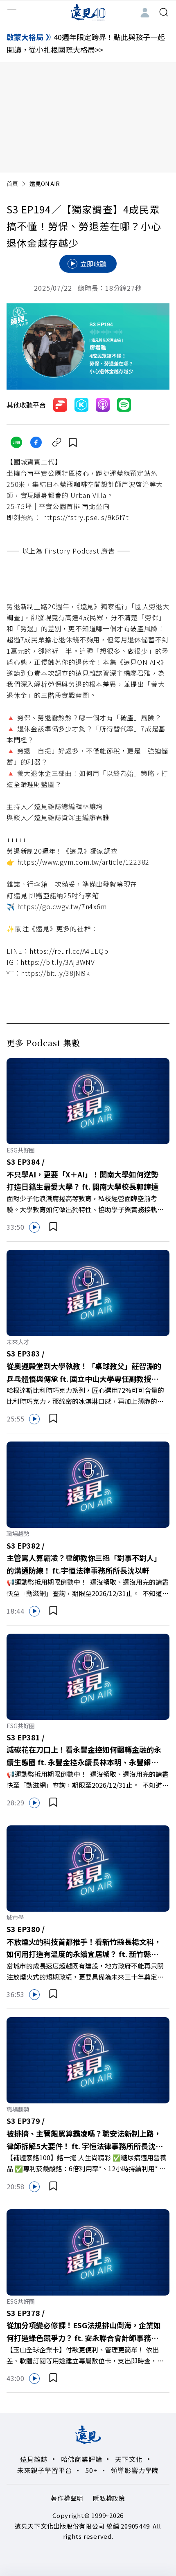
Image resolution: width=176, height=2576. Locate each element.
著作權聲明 (67, 2498)
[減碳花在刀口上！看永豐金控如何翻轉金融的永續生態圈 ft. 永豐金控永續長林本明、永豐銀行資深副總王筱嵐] (88, 1676)
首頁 (12, 184)
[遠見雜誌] (88, 12)
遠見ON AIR (45, 184)
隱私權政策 (109, 2498)
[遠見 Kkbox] (81, 405)
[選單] (12, 12)
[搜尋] (164, 12)
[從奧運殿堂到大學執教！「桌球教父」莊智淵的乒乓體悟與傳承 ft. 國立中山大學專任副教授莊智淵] (88, 1292)
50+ (91, 2470)
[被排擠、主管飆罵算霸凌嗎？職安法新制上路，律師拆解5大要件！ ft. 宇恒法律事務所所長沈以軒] (88, 2059)
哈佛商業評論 (82, 2459)
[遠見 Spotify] (124, 405)
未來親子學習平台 (45, 2470)
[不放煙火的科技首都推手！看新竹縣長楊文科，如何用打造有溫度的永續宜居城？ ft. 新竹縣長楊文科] (88, 1868)
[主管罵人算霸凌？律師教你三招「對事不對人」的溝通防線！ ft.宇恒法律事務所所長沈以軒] (88, 1484)
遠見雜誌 (34, 2459)
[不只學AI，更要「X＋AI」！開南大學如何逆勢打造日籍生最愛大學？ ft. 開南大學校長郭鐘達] (88, 1100)
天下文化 (129, 2459)
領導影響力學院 (135, 2470)
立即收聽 (93, 264)
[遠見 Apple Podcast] (103, 405)
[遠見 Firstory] (60, 405)
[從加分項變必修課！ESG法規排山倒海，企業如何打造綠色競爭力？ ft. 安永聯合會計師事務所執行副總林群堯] (88, 2251)
